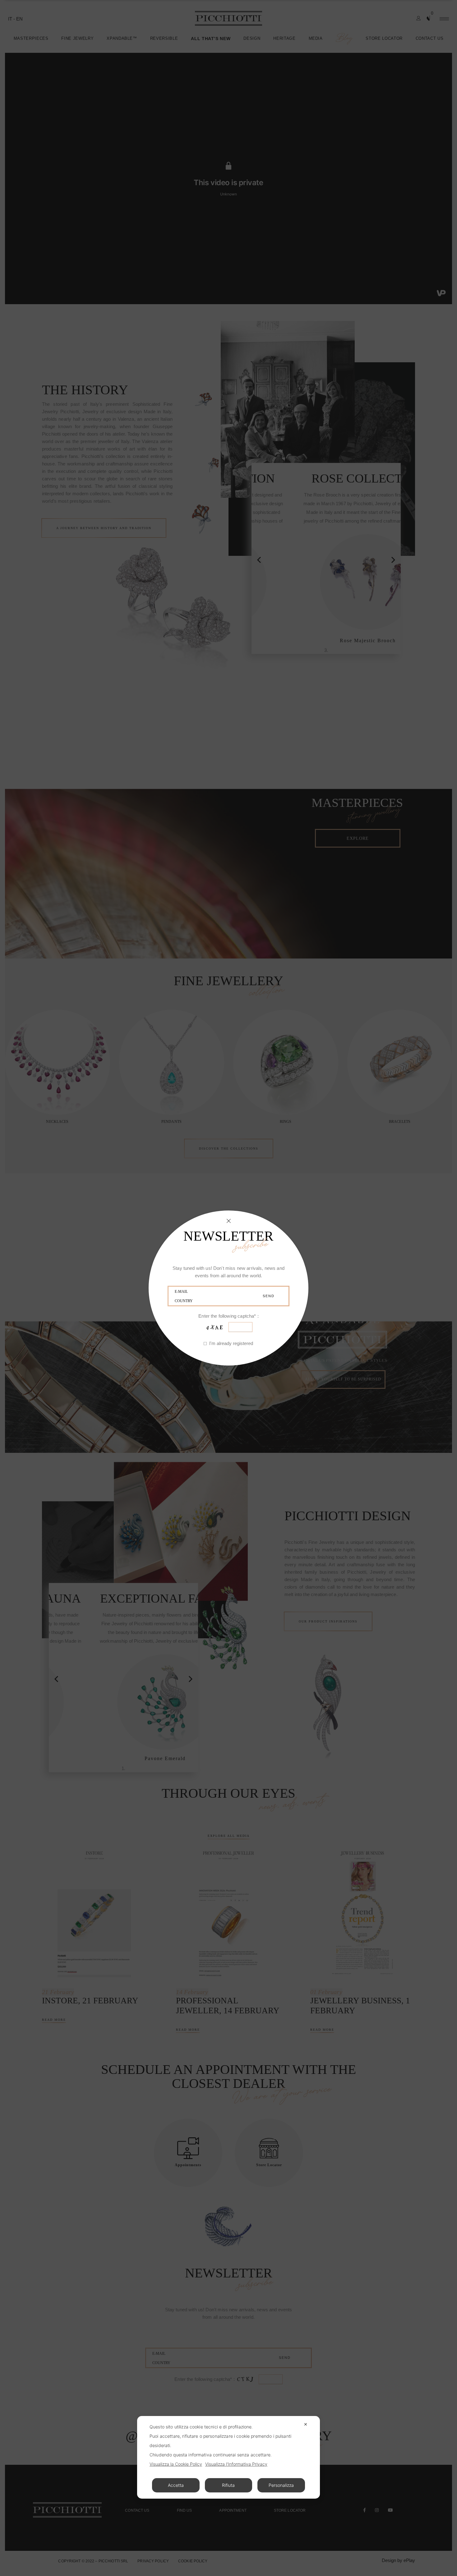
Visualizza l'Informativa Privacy (236, 2464)
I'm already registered (231, 1344)
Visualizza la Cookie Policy (176, 2464)
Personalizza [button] (281, 2485)
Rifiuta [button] (228, 2485)
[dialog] (228, 2457)
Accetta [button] (176, 2485)
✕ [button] (306, 2424)
